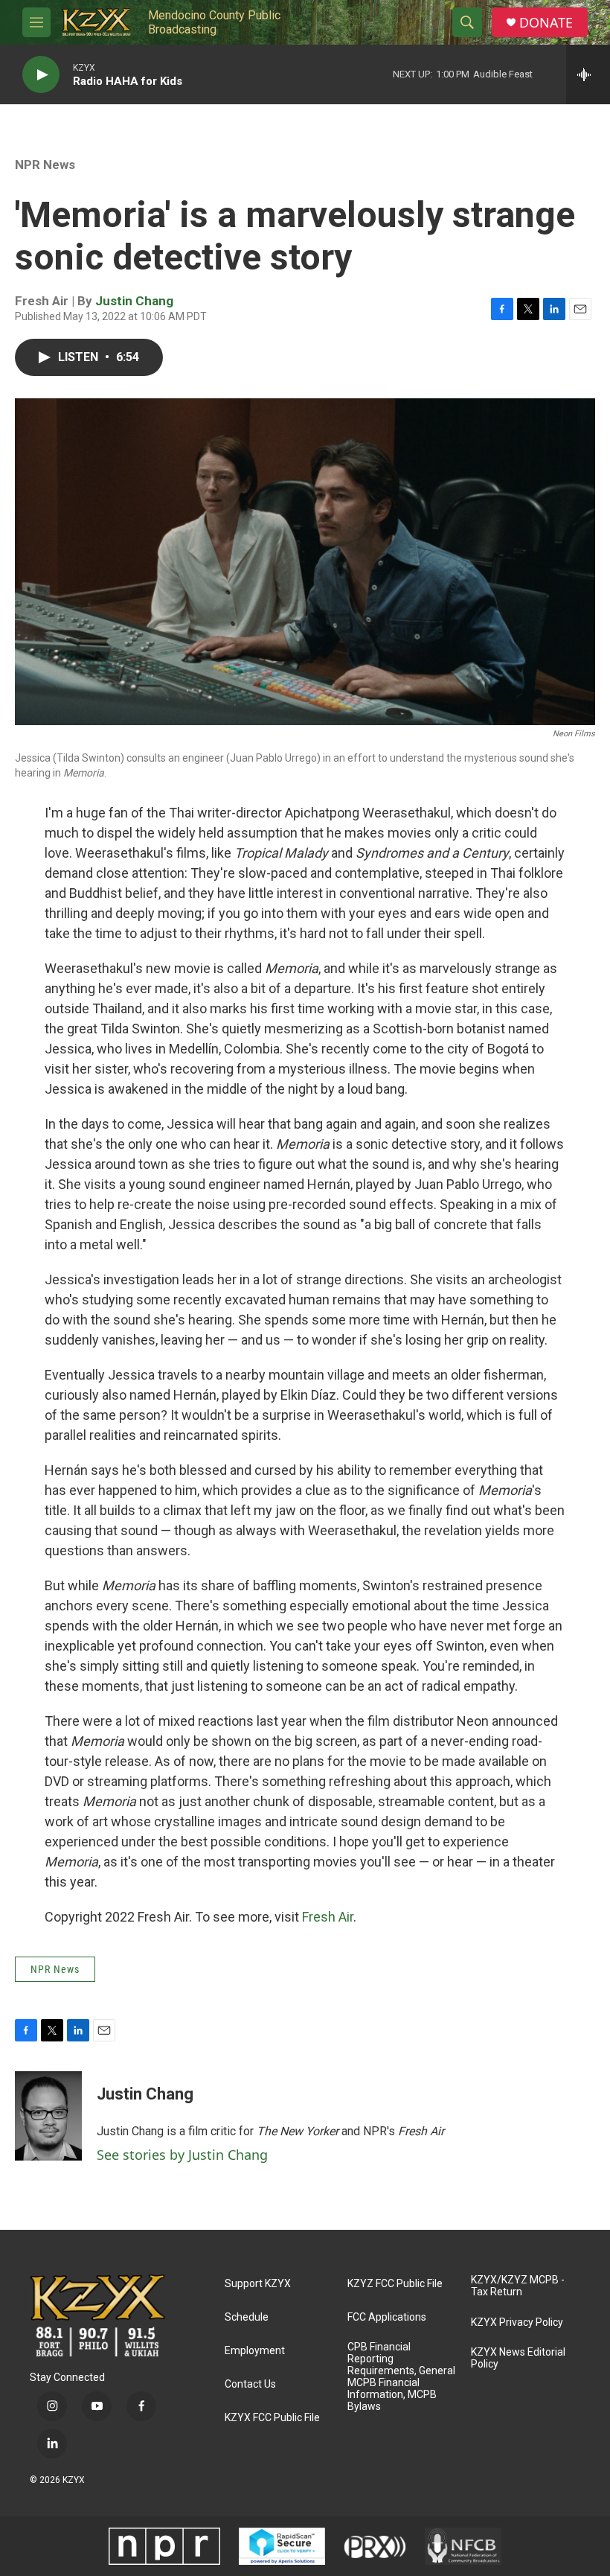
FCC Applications (387, 2317)
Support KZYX (258, 2284)
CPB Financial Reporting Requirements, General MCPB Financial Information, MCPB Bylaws (401, 2377)
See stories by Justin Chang (182, 2155)
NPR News (45, 165)
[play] (41, 75)
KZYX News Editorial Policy (518, 2358)
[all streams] (588, 74)
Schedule (247, 2317)
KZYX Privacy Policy (517, 2322)
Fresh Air (328, 1917)
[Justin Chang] (48, 2116)
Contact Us (250, 2384)
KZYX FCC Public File (272, 2418)
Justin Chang (134, 301)
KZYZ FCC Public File (395, 2284)
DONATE (546, 23)
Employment (255, 2351)
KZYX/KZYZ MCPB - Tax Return (518, 2286)
